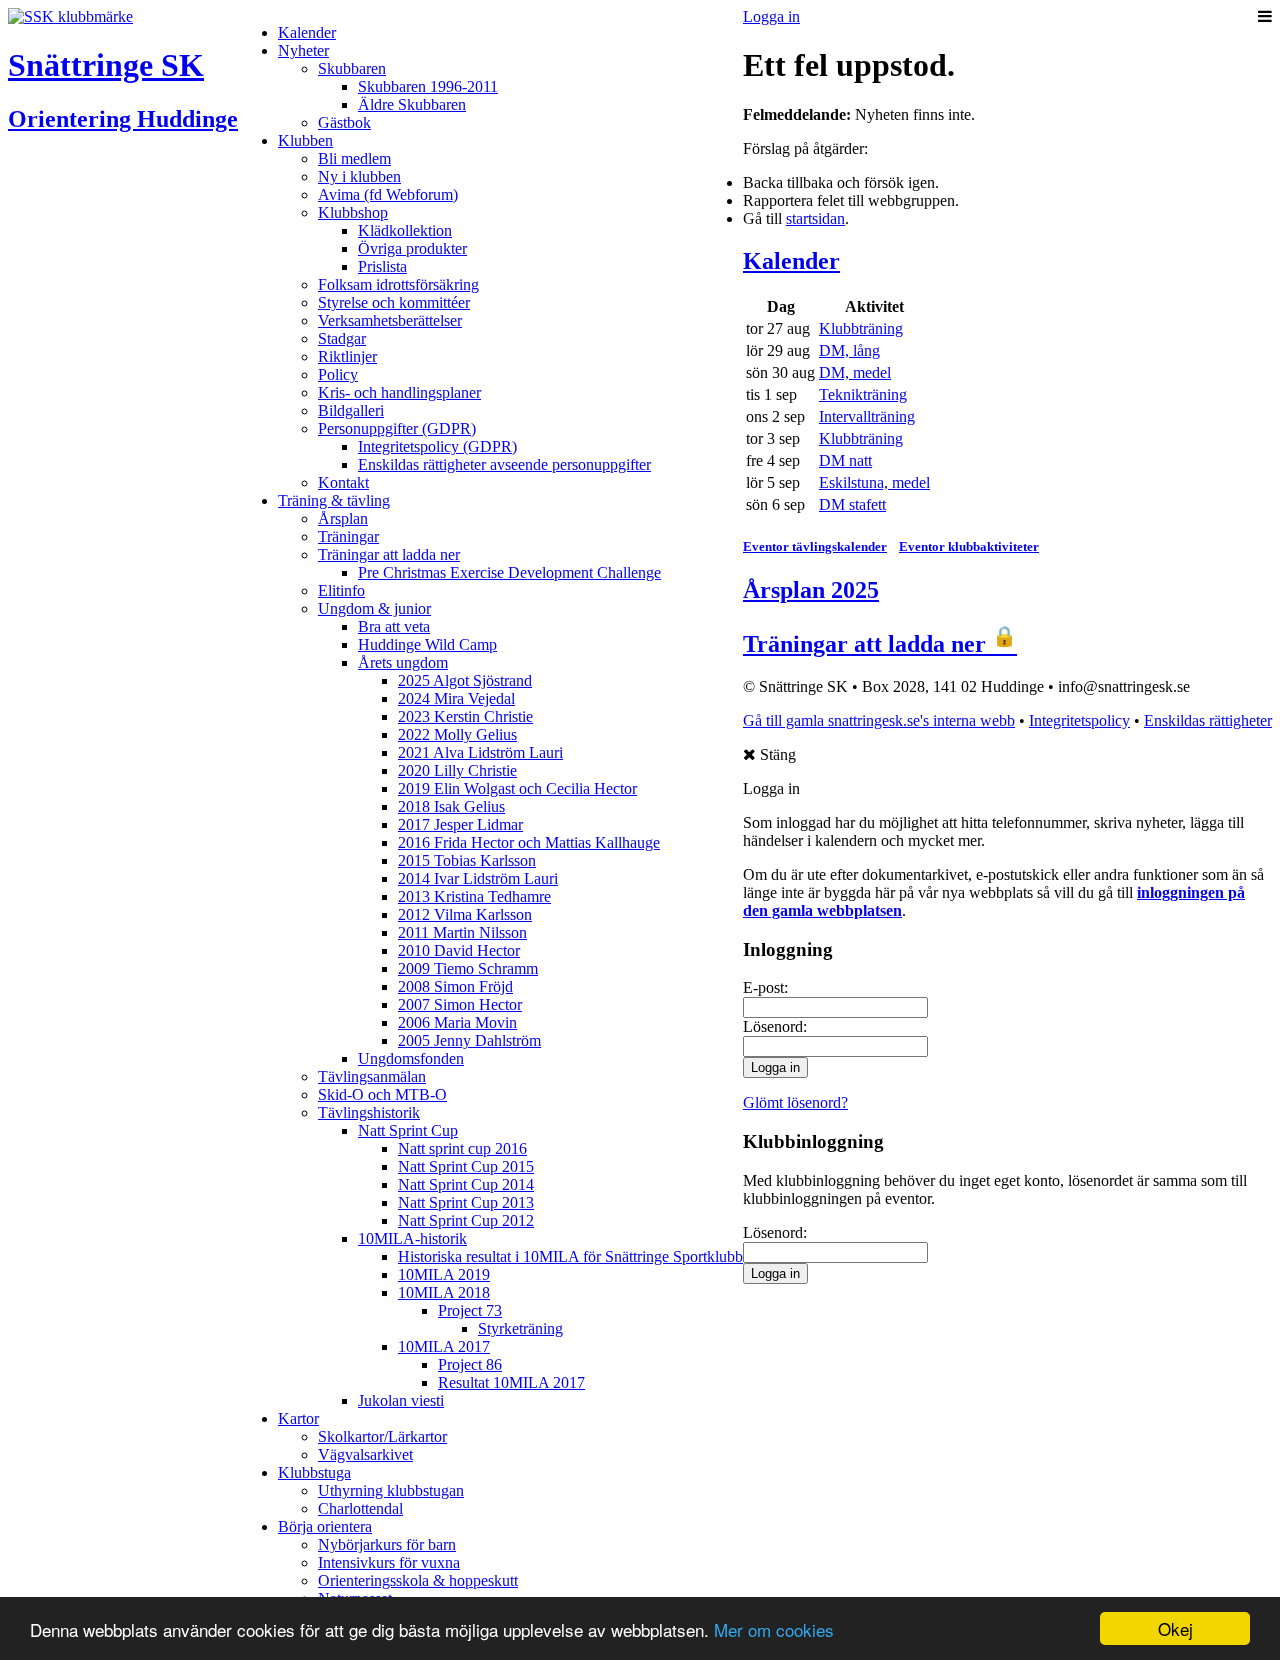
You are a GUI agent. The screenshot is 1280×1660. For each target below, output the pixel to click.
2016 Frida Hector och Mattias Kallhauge (529, 842)
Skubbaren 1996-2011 (428, 86)
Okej (1175, 1628)
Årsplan (343, 518)
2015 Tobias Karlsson (467, 860)
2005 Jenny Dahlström (469, 1040)
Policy (338, 374)
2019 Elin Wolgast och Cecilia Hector (517, 788)
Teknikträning (863, 394)
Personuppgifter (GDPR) (397, 428)
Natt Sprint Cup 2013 (466, 1202)
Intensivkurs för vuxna (389, 1562)
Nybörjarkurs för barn (387, 1544)
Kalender (307, 32)
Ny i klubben (359, 176)
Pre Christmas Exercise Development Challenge (509, 572)
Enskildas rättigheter (1208, 720)
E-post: (765, 987)
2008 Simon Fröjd (455, 986)
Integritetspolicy (1079, 720)
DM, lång (849, 350)
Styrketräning (520, 1328)
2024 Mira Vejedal (456, 698)
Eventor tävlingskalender (815, 546)
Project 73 (470, 1310)
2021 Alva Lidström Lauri (480, 752)
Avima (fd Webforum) (388, 194)
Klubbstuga (314, 1472)
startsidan (815, 218)
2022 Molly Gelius (457, 734)
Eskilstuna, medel (874, 482)
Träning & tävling (334, 500)
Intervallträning (867, 416)
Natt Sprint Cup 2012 (466, 1220)
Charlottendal (360, 1508)
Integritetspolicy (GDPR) (437, 446)
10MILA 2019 (444, 1274)
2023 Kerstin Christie (465, 716)
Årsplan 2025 (811, 590)
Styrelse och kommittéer (394, 302)
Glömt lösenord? (795, 1102)
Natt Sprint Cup (408, 1130)
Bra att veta (394, 626)
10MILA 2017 (444, 1346)
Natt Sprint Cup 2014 (466, 1184)
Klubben (305, 140)
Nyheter (303, 50)
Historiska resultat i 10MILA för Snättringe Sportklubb (570, 1256)
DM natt (845, 460)
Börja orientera (325, 1526)
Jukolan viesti (401, 1400)
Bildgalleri (351, 410)
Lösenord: (775, 1026)
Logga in (771, 16)
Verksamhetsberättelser (390, 320)
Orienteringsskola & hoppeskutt (418, 1580)
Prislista (382, 266)
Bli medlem (354, 158)
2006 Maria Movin (457, 1022)
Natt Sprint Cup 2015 (466, 1166)
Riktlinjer (347, 356)
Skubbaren (352, 68)
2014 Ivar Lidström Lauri (478, 878)
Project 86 (470, 1364)
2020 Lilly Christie (457, 770)
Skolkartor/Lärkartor (382, 1436)
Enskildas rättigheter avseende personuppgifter (504, 464)
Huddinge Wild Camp (427, 644)
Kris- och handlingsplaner (399, 392)
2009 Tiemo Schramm (468, 968)
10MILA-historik (412, 1238)
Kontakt (343, 482)
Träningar (348, 536)
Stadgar (342, 338)
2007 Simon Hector (460, 1004)
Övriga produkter (412, 248)
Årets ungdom (403, 662)
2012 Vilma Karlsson (465, 914)
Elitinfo (341, 590)
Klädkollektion (405, 230)
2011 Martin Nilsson (462, 932)
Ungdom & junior (374, 608)
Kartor (298, 1418)
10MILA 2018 (444, 1292)
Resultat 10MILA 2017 (511, 1382)
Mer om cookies (774, 1629)
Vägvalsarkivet (365, 1454)
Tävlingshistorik (369, 1112)
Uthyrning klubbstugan (391, 1490)
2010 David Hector (459, 950)
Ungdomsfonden (411, 1058)
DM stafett (852, 504)
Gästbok (344, 122)
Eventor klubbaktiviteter (969, 546)
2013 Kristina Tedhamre (474, 896)
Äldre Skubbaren (412, 104)
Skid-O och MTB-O (382, 1094)
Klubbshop (353, 212)
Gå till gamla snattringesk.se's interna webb (879, 720)
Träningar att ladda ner (389, 554)
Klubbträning (861, 328)
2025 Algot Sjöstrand (465, 680)
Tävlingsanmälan (372, 1076)
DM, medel (855, 372)
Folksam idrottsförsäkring (398, 284)
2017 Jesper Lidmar (460, 824)
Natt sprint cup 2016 (462, 1148)
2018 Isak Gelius (451, 806)
